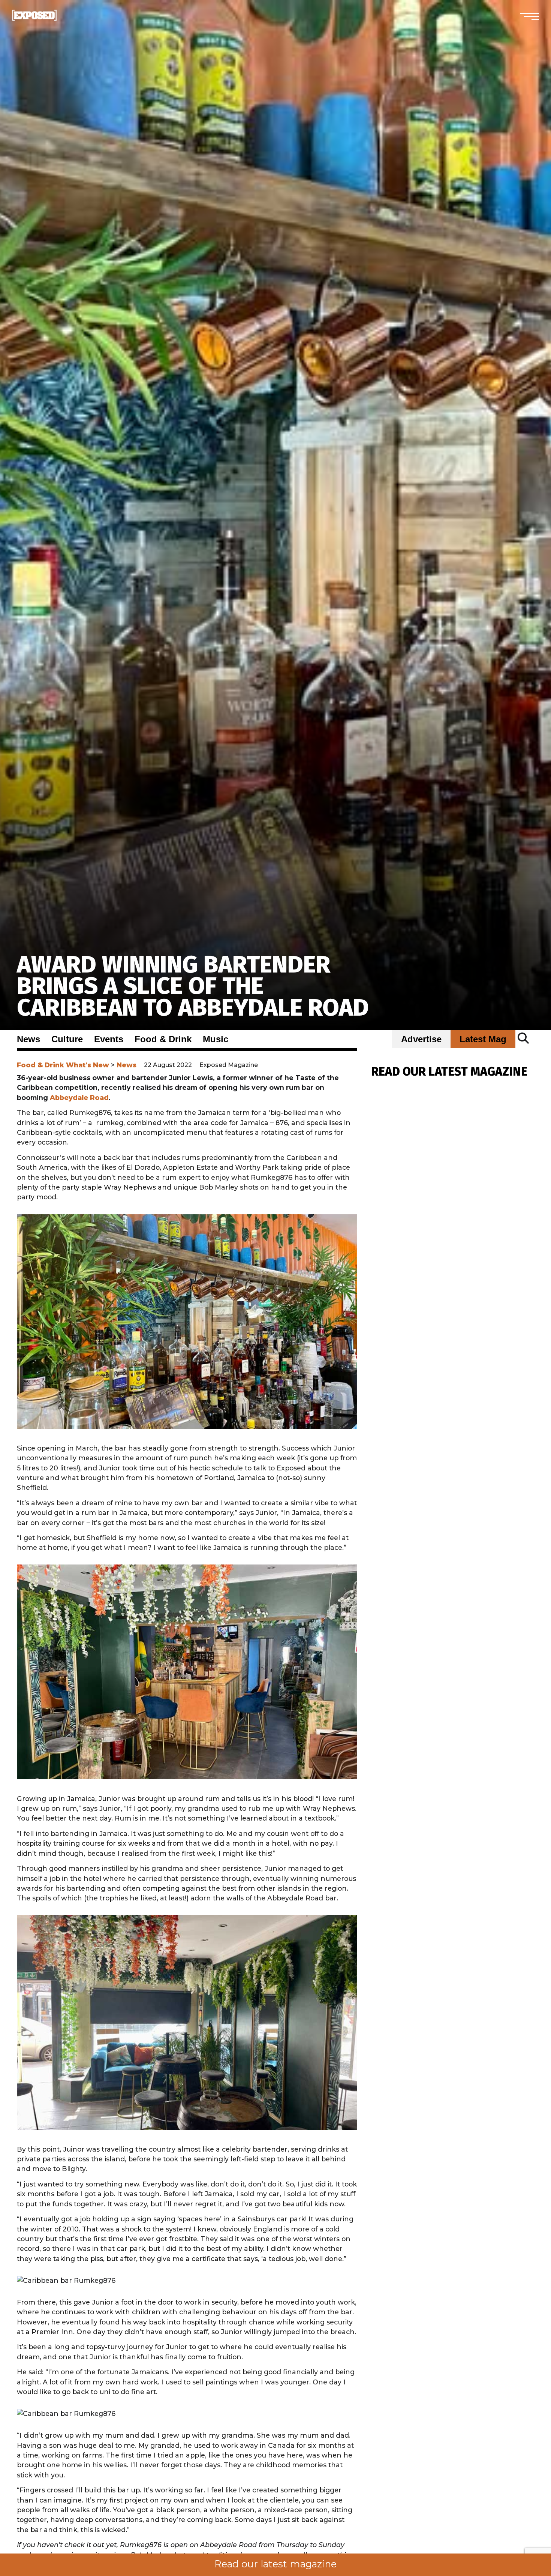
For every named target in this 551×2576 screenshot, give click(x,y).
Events (109, 1039)
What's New (88, 1065)
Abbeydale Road (79, 1098)
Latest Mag (483, 1039)
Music (216, 1039)
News (28, 1039)
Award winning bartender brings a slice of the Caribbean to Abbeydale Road (193, 986)
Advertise (421, 1039)
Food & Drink (163, 1039)
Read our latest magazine (275, 2564)
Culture (67, 1039)
